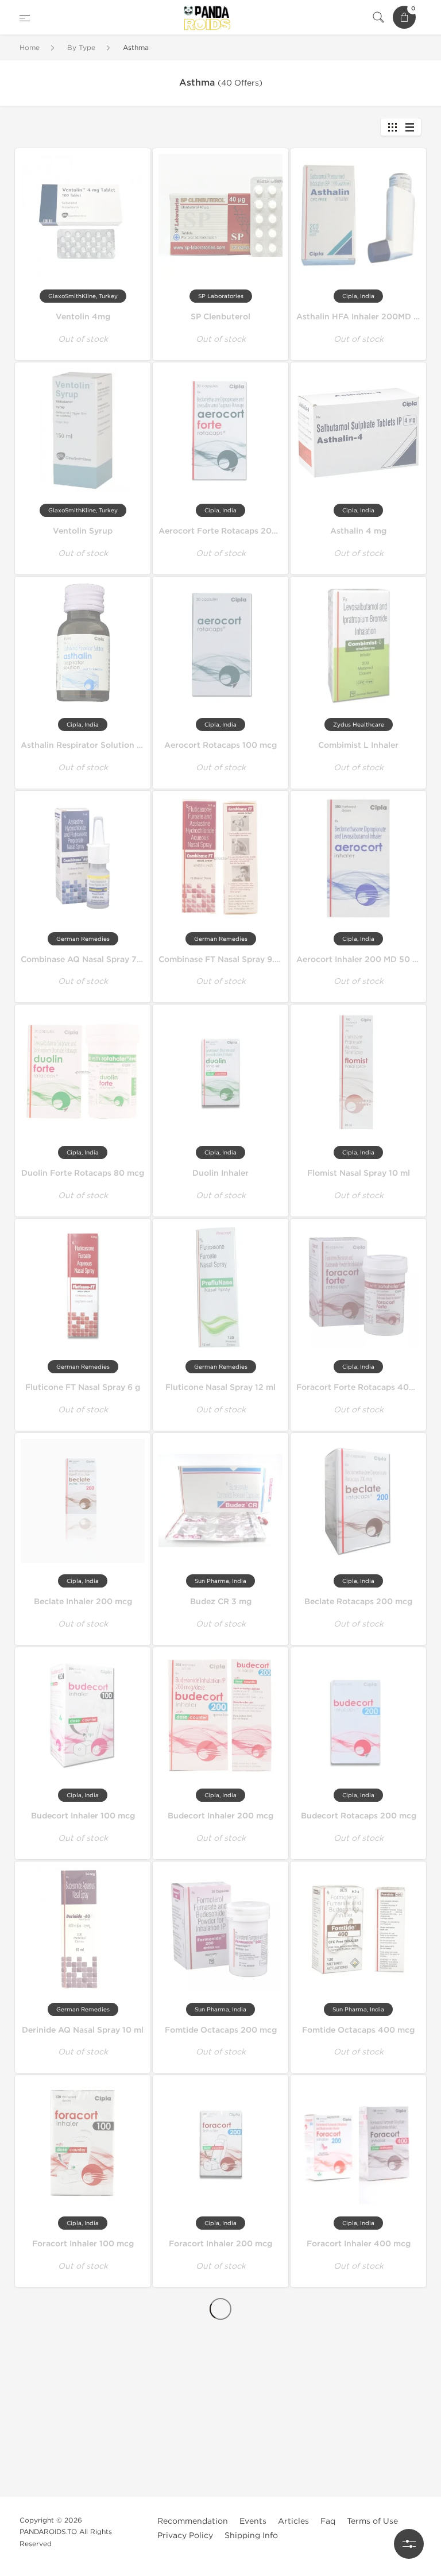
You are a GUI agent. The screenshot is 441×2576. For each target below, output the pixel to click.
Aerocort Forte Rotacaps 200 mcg (228, 531)
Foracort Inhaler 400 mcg (359, 2244)
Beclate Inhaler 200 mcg (83, 1602)
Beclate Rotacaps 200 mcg (358, 1602)
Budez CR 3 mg (221, 1602)
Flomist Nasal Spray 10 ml (359, 1173)
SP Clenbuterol (220, 317)
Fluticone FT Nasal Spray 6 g (83, 1387)
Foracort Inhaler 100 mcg (83, 2244)
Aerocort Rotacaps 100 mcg (220, 745)
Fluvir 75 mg (358, 2556)
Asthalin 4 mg (358, 531)
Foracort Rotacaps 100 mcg (83, 2348)
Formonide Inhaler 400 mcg (358, 2452)
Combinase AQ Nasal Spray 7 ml (85, 959)
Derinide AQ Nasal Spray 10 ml (83, 2030)
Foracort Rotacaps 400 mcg (83, 2556)
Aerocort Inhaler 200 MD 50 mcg (363, 959)
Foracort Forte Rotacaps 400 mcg (365, 1387)
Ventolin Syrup (83, 531)
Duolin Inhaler (220, 1173)
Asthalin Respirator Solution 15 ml (89, 745)
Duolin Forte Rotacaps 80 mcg (83, 1173)
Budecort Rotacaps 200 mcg (359, 1816)
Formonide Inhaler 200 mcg (221, 2452)
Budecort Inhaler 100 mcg (83, 1816)
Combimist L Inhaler (358, 745)
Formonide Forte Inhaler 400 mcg (89, 2452)
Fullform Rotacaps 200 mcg (221, 2348)
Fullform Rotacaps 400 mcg (358, 2348)
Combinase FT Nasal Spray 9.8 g (223, 959)
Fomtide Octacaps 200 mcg (221, 2030)
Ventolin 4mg (83, 317)
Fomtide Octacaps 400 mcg (358, 2030)
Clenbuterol (220, 2547)
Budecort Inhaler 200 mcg (220, 1816)
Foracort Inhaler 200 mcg (220, 2244)
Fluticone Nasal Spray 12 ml (220, 1387)
